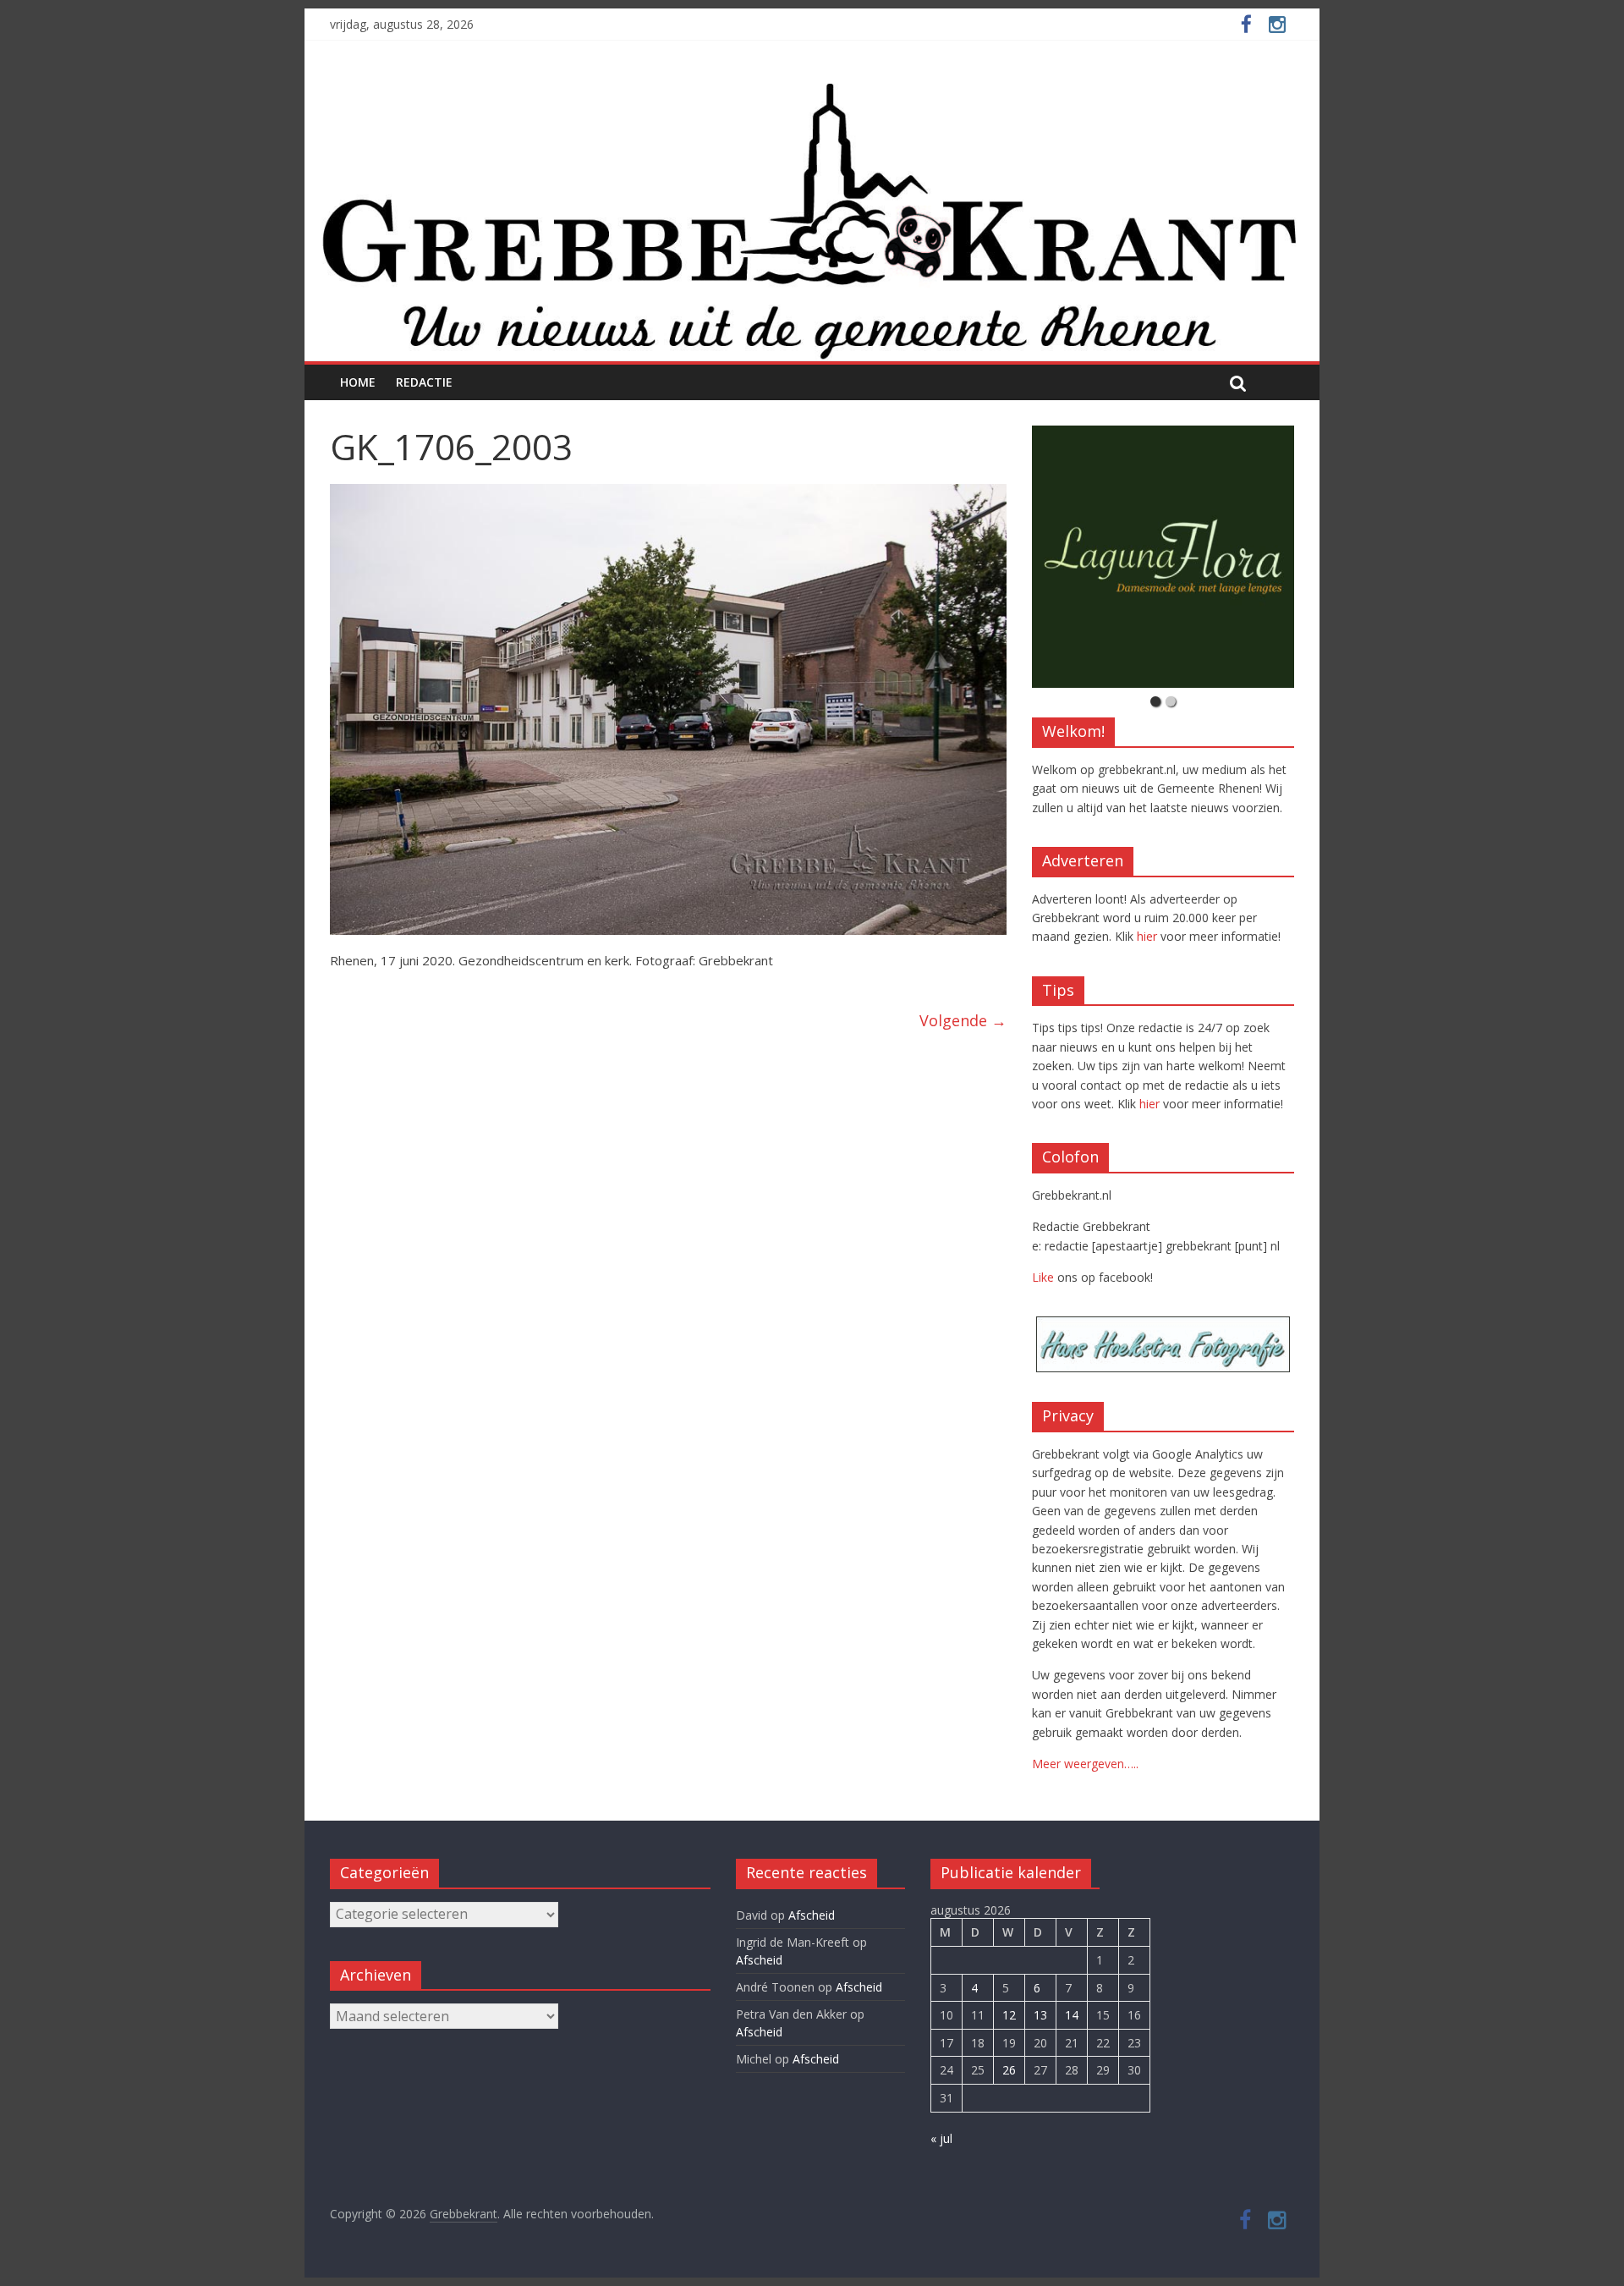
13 (1040, 2015)
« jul (941, 2138)
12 (1009, 2015)
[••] (1163, 557)
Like (1043, 1277)
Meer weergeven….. (1085, 1764)
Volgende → (963, 1020)
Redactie (424, 382)
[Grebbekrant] (812, 219)
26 (1009, 2070)
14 (1072, 2015)
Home (358, 382)
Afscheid (812, 1915)
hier (1147, 936)
